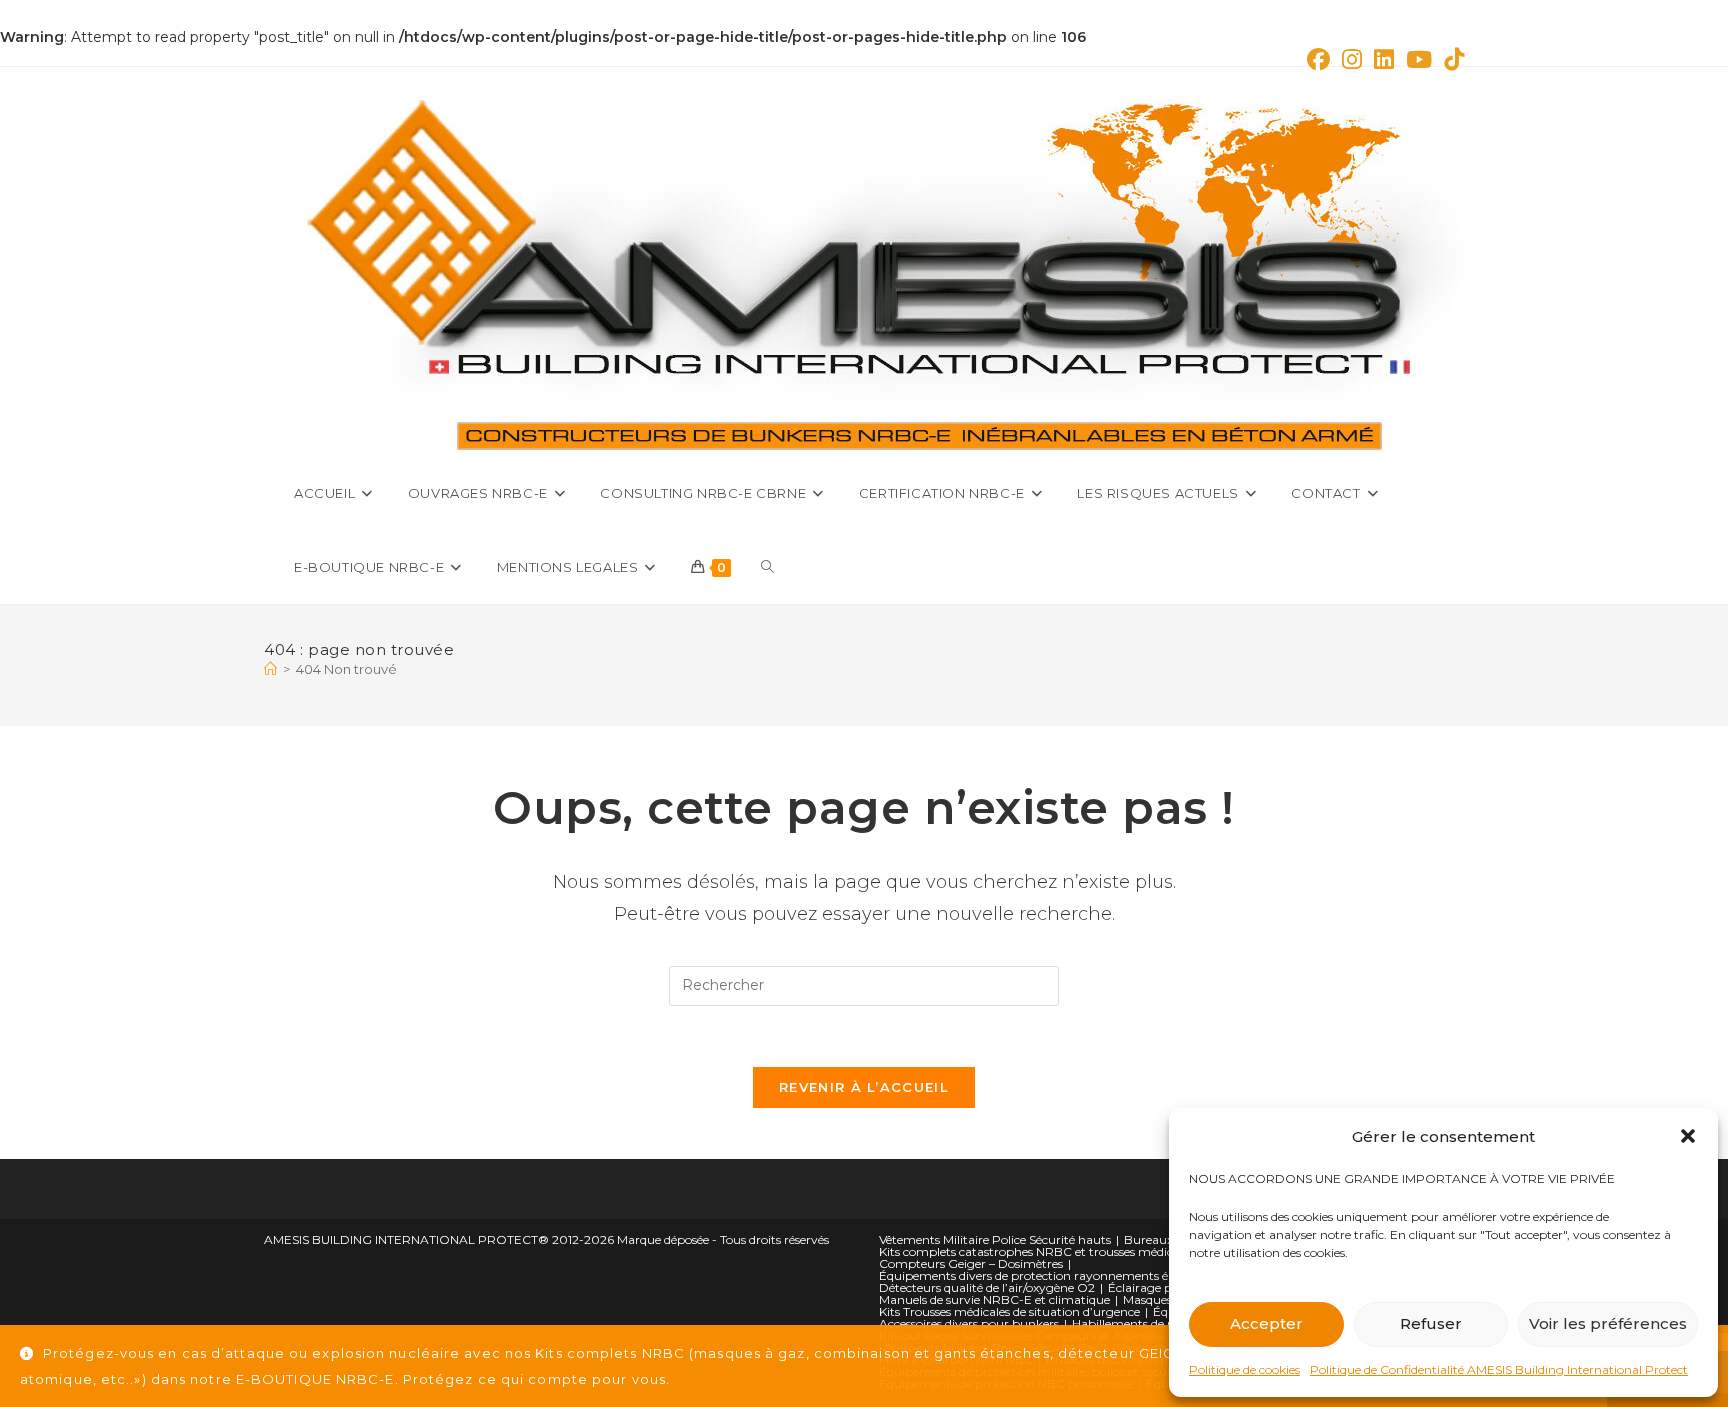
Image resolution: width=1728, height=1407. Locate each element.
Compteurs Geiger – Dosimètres (971, 1263)
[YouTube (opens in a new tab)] (1419, 59)
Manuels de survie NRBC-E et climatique (994, 1299)
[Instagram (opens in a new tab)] (1352, 59)
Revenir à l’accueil (864, 1087)
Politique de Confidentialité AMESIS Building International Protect (1499, 1369)
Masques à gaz (1165, 1299)
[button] (1688, 1136)
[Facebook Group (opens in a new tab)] (1318, 59)
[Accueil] (270, 669)
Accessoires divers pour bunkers (969, 1323)
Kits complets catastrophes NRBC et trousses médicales (1036, 1251)
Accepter (1266, 1323)
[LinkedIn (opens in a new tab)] (1384, 59)
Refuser (1431, 1323)
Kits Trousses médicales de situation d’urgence (1009, 1311)
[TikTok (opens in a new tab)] (1451, 59)
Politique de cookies (1244, 1369)
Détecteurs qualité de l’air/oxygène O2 (987, 1287)
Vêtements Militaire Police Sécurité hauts (995, 1239)
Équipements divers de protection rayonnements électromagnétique (1075, 1275)
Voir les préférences (1608, 1323)
